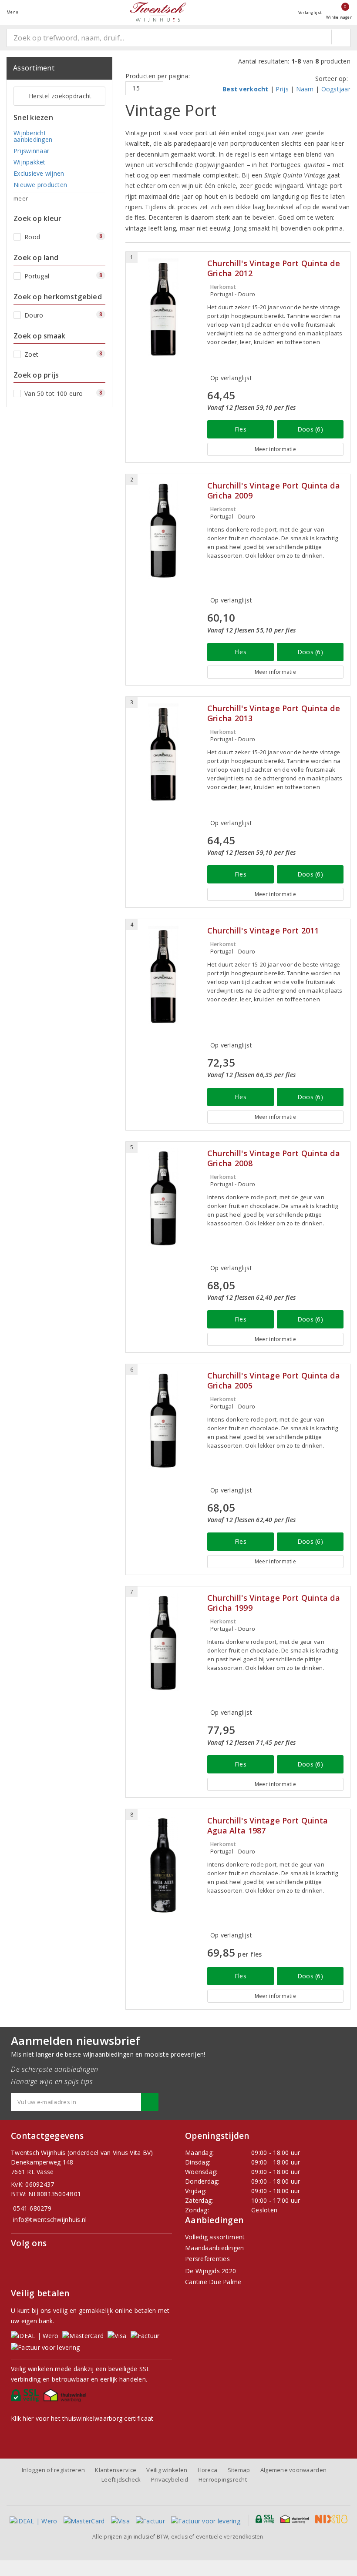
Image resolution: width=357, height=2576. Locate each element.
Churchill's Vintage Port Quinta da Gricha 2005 (274, 1381)
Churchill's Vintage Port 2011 (263, 931)
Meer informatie (275, 449)
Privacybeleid (170, 2479)
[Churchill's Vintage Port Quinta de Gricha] (163, 307)
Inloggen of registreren (53, 2470)
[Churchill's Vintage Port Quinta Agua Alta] (163, 1865)
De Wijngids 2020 (210, 2271)
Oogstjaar (336, 89)
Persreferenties (207, 2259)
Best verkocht (245, 89)
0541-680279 (32, 2208)
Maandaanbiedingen (215, 2248)
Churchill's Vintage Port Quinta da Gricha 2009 (274, 491)
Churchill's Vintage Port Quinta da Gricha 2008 (274, 1158)
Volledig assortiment (215, 2237)
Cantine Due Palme (213, 2282)
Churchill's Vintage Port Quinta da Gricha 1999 (274, 1603)
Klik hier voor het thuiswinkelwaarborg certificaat (82, 2418)
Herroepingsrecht (223, 2479)
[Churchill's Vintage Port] (163, 975)
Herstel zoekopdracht (60, 96)
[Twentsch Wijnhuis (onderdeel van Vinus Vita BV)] (158, 12)
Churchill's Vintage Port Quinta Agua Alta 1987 (268, 1826)
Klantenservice (116, 2470)
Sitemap (239, 2470)
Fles (241, 429)
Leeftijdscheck (121, 2479)
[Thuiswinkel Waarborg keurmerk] (66, 2398)
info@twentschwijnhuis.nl (50, 2220)
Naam (305, 89)
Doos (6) (310, 429)
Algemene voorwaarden (293, 2470)
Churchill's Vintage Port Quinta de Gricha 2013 (274, 713)
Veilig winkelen (167, 2470)
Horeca (208, 2470)
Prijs (282, 89)
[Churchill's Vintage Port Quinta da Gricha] (163, 530)
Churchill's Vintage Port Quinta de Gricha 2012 (274, 268)
